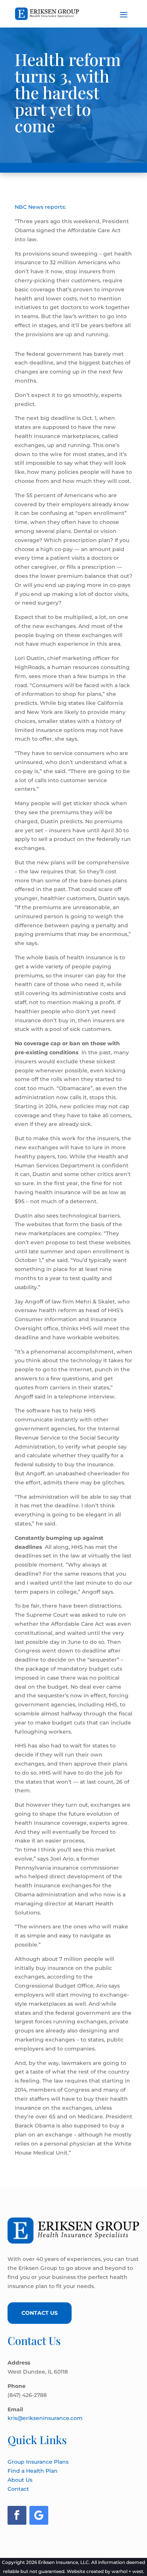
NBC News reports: (40, 207)
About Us (20, 2480)
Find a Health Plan (33, 2471)
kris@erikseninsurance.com (45, 2418)
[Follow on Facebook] (17, 2515)
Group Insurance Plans (38, 2462)
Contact (18, 2489)
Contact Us (40, 2313)
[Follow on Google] (39, 2515)
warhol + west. (128, 2571)
